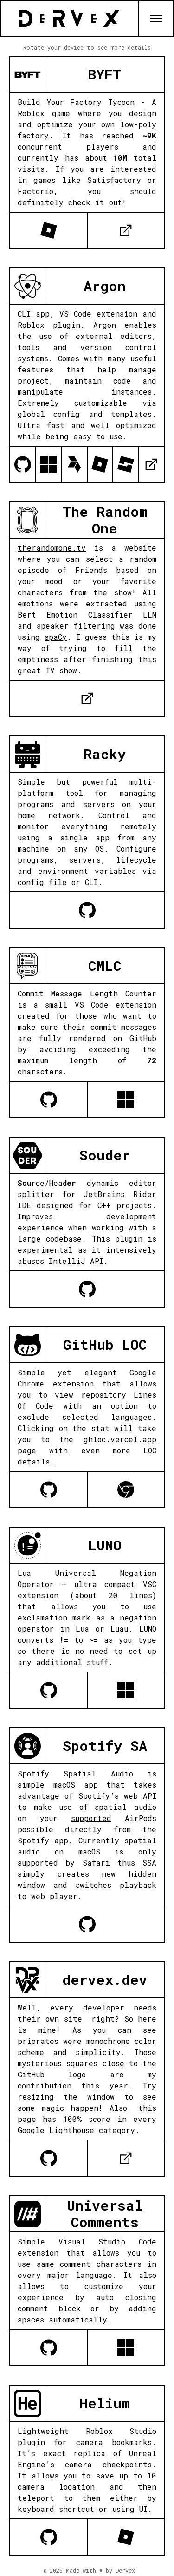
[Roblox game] (48, 230)
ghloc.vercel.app (120, 1439)
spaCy (56, 637)
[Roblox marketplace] (100, 464)
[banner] (69, 19)
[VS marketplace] (48, 464)
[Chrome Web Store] (125, 1490)
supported (91, 1818)
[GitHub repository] (23, 464)
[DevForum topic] (125, 464)
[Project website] (125, 230)
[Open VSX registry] (74, 464)
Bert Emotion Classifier (75, 615)
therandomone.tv (52, 548)
